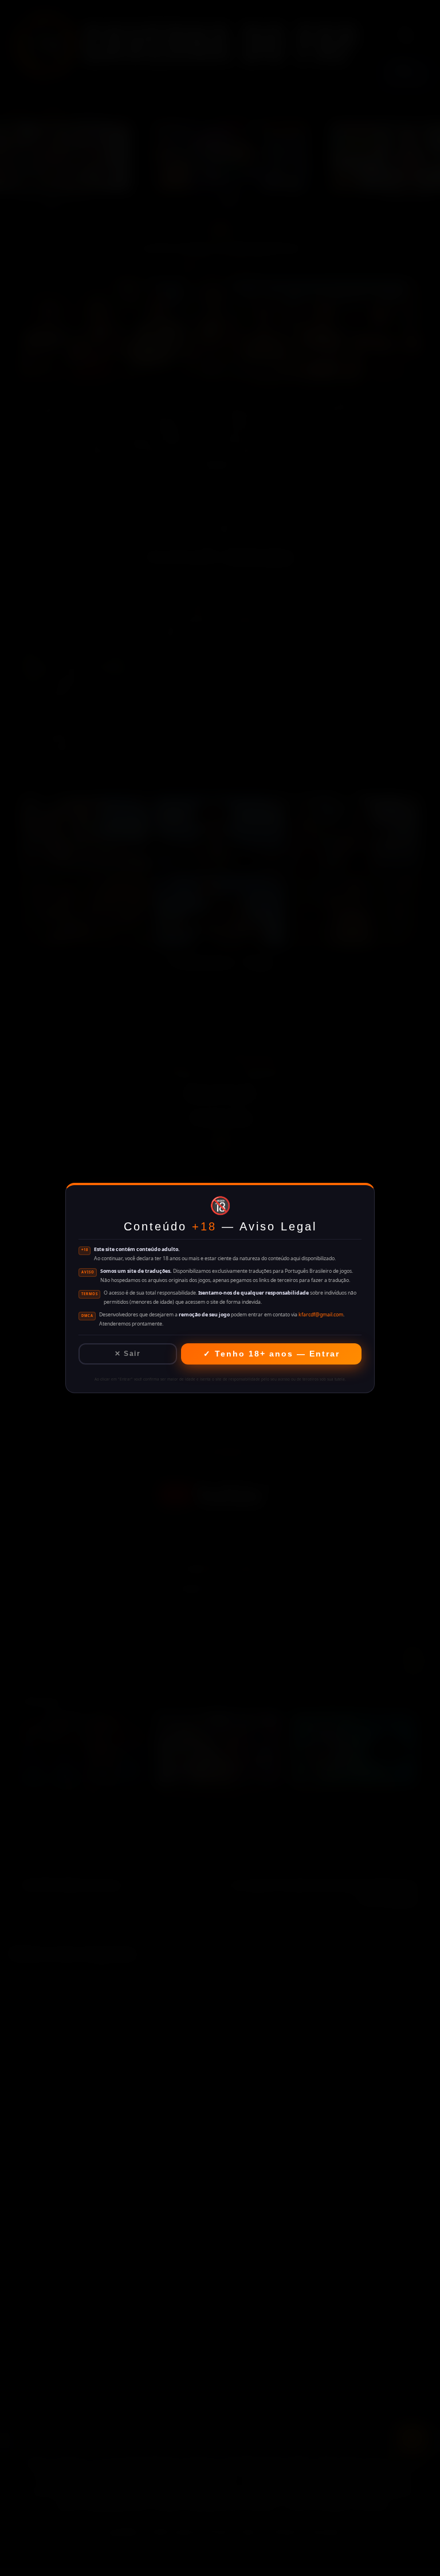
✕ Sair (127, 1354)
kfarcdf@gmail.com (321, 1315)
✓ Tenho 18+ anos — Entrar (272, 1354)
